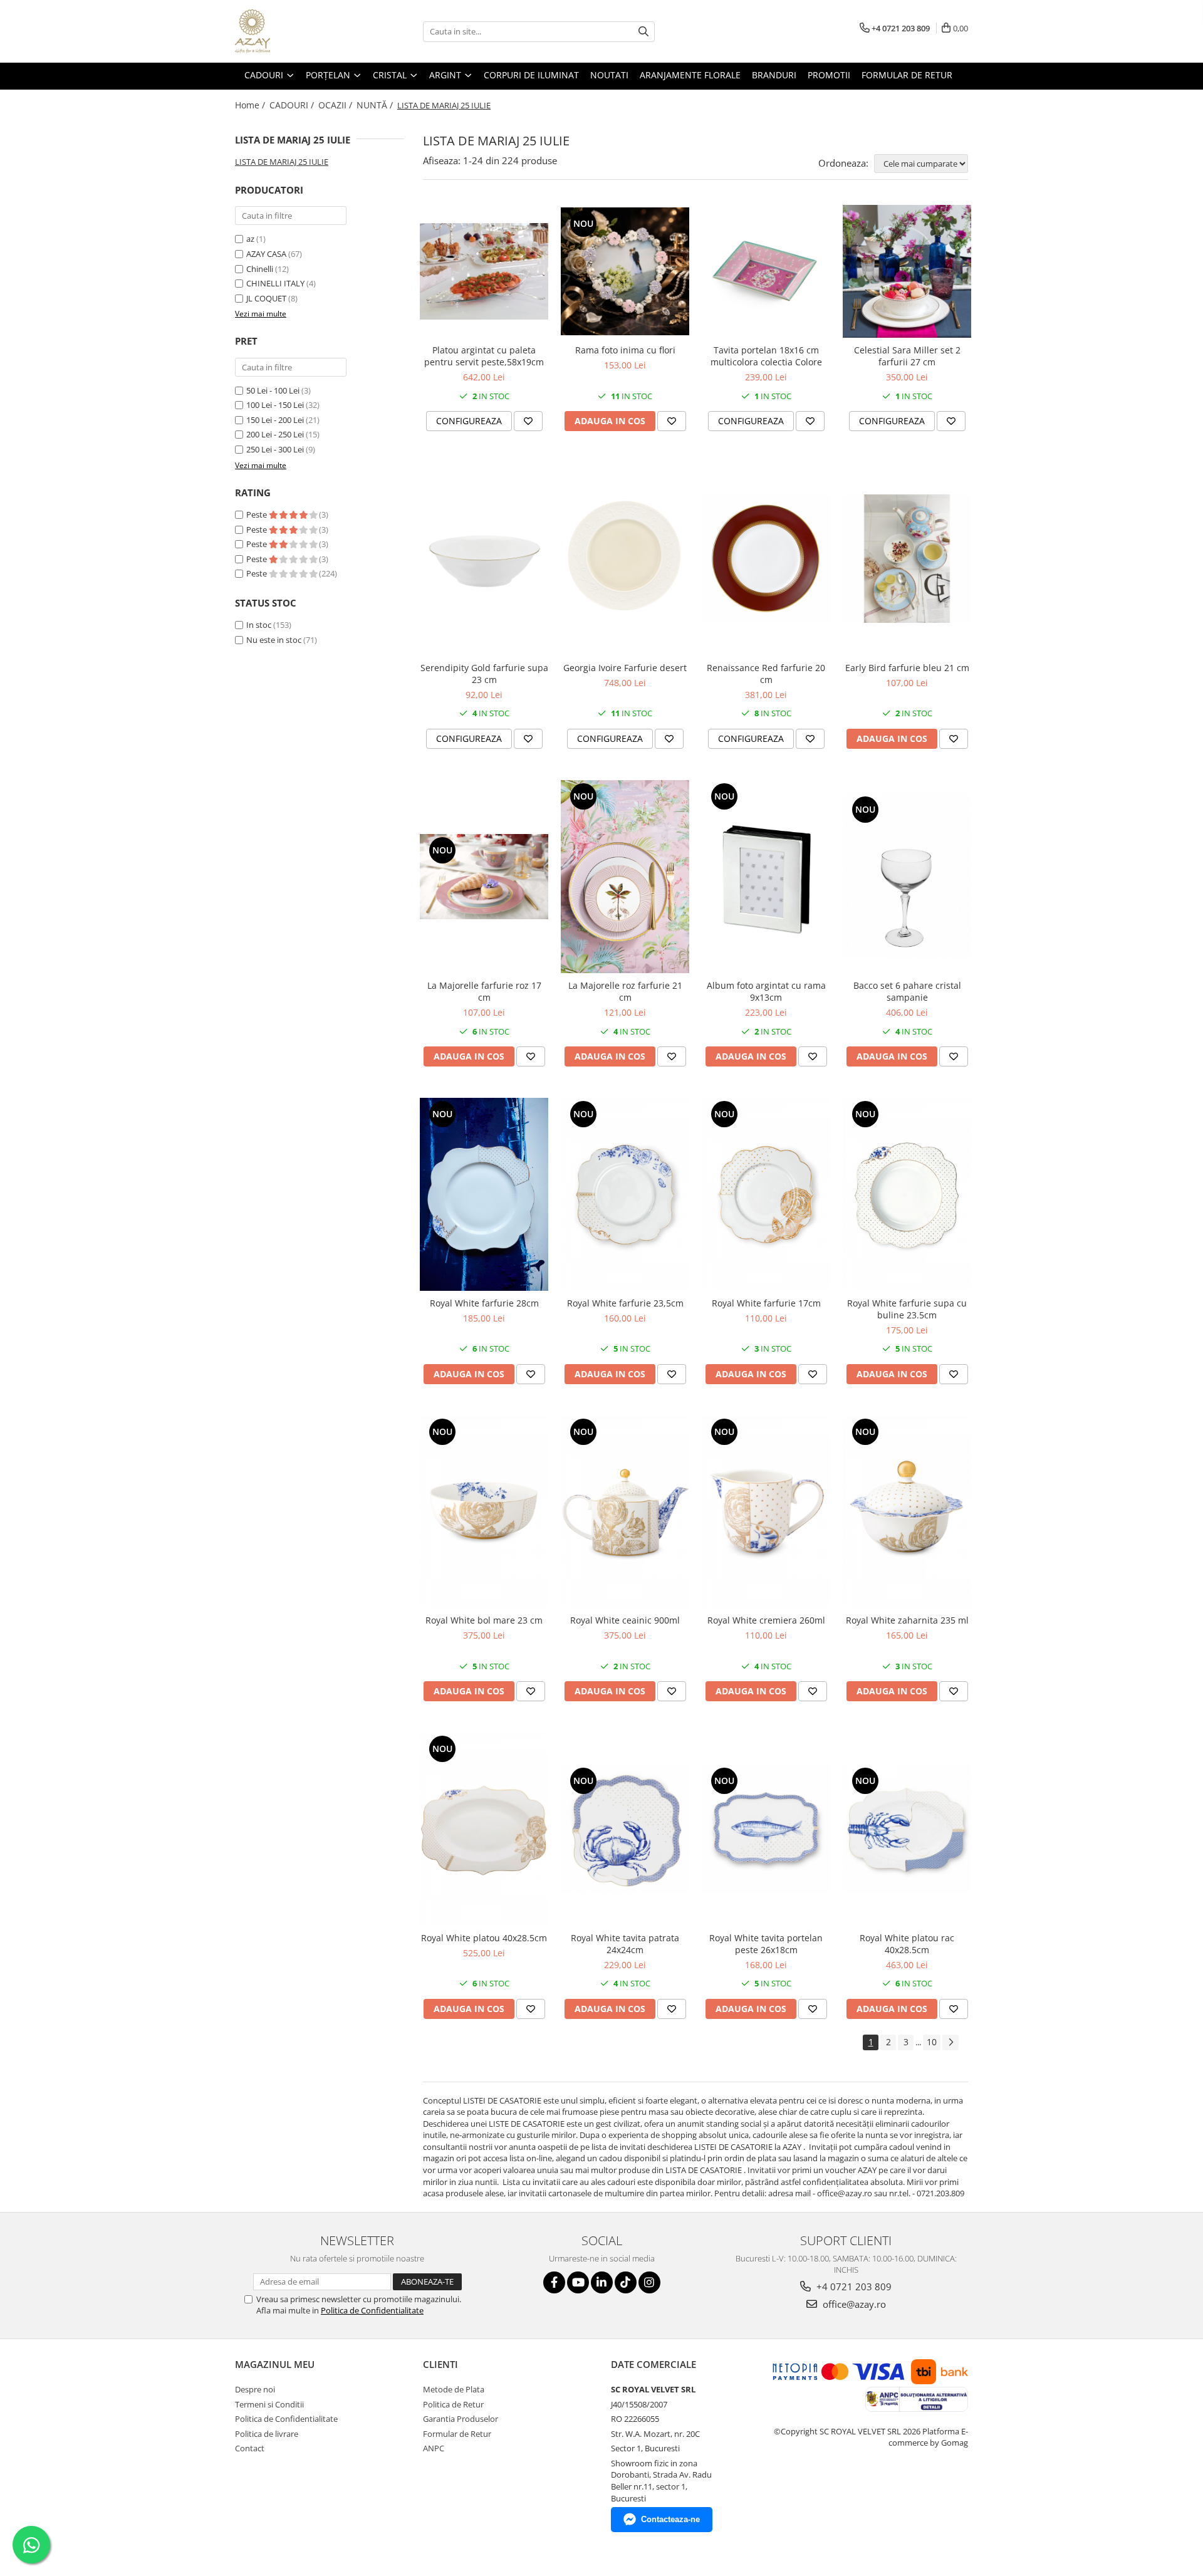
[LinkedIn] (602, 2282)
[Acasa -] (298, 31)
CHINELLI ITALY (275, 283)
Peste (258, 514)
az (250, 239)
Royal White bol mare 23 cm (484, 1620)
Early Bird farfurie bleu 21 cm (907, 668)
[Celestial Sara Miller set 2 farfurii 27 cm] (907, 272)
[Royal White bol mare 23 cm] (484, 1512)
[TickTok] (626, 2282)
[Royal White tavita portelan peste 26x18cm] (766, 1829)
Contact (250, 2448)
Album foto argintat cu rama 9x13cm (766, 991)
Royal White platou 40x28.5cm (484, 1938)
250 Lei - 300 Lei (275, 449)
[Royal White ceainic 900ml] (625, 1512)
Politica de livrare (267, 2434)
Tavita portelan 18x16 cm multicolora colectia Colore (766, 356)
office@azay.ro (853, 2304)
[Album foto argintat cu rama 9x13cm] (766, 877)
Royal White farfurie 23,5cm (625, 1303)
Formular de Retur (907, 75)
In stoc (259, 625)
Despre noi (255, 2389)
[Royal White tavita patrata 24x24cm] (625, 1829)
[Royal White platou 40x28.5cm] (484, 1829)
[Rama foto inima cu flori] (625, 272)
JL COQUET (266, 298)
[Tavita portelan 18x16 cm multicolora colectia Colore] (766, 271)
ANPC (434, 2448)
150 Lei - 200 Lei (275, 420)
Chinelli (260, 269)
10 (932, 2042)
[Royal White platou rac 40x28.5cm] (907, 1829)
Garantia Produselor (461, 2419)
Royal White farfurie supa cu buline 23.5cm (907, 1309)
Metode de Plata (454, 2389)
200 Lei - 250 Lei (275, 434)
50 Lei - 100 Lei (273, 390)
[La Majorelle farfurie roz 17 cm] (484, 877)
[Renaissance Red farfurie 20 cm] (766, 559)
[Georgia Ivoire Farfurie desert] (625, 559)
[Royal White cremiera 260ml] (766, 1512)
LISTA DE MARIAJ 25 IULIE (282, 162)
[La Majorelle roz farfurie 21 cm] (625, 877)
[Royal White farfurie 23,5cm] (625, 1194)
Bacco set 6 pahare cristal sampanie (907, 991)
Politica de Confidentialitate (372, 2310)
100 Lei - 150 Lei (275, 405)
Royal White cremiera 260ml (766, 1620)
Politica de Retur (453, 2404)
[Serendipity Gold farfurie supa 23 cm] (484, 559)
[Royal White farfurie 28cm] (484, 1194)
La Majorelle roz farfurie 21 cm (625, 991)
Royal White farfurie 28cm (484, 1303)
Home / (251, 105)
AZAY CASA (266, 254)
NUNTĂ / (376, 105)
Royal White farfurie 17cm (766, 1303)
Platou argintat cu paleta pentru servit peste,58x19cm (484, 356)
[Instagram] (649, 2282)
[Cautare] (643, 32)
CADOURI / (293, 105)
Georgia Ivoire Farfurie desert (625, 668)
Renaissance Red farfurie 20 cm (766, 674)
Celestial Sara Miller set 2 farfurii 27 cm (907, 356)
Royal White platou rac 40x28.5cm (907, 1944)
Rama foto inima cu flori (625, 350)
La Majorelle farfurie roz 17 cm (484, 991)
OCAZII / (336, 105)
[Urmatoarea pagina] (950, 2042)
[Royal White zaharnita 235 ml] (907, 1512)
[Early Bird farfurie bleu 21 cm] (907, 559)
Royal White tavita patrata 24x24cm (625, 1944)
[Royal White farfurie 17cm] (766, 1194)
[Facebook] (554, 2282)
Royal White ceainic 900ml (625, 1620)
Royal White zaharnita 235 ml (907, 1620)
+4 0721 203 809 (853, 2287)
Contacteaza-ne (670, 2519)
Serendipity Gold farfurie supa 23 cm (484, 674)
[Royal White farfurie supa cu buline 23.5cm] (907, 1194)
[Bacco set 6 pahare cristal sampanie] (907, 877)
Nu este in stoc (274, 640)
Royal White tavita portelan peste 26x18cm (766, 1944)
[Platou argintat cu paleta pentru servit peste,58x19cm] (484, 271)
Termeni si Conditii (269, 2404)
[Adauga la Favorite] (528, 421)
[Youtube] (578, 2282)
